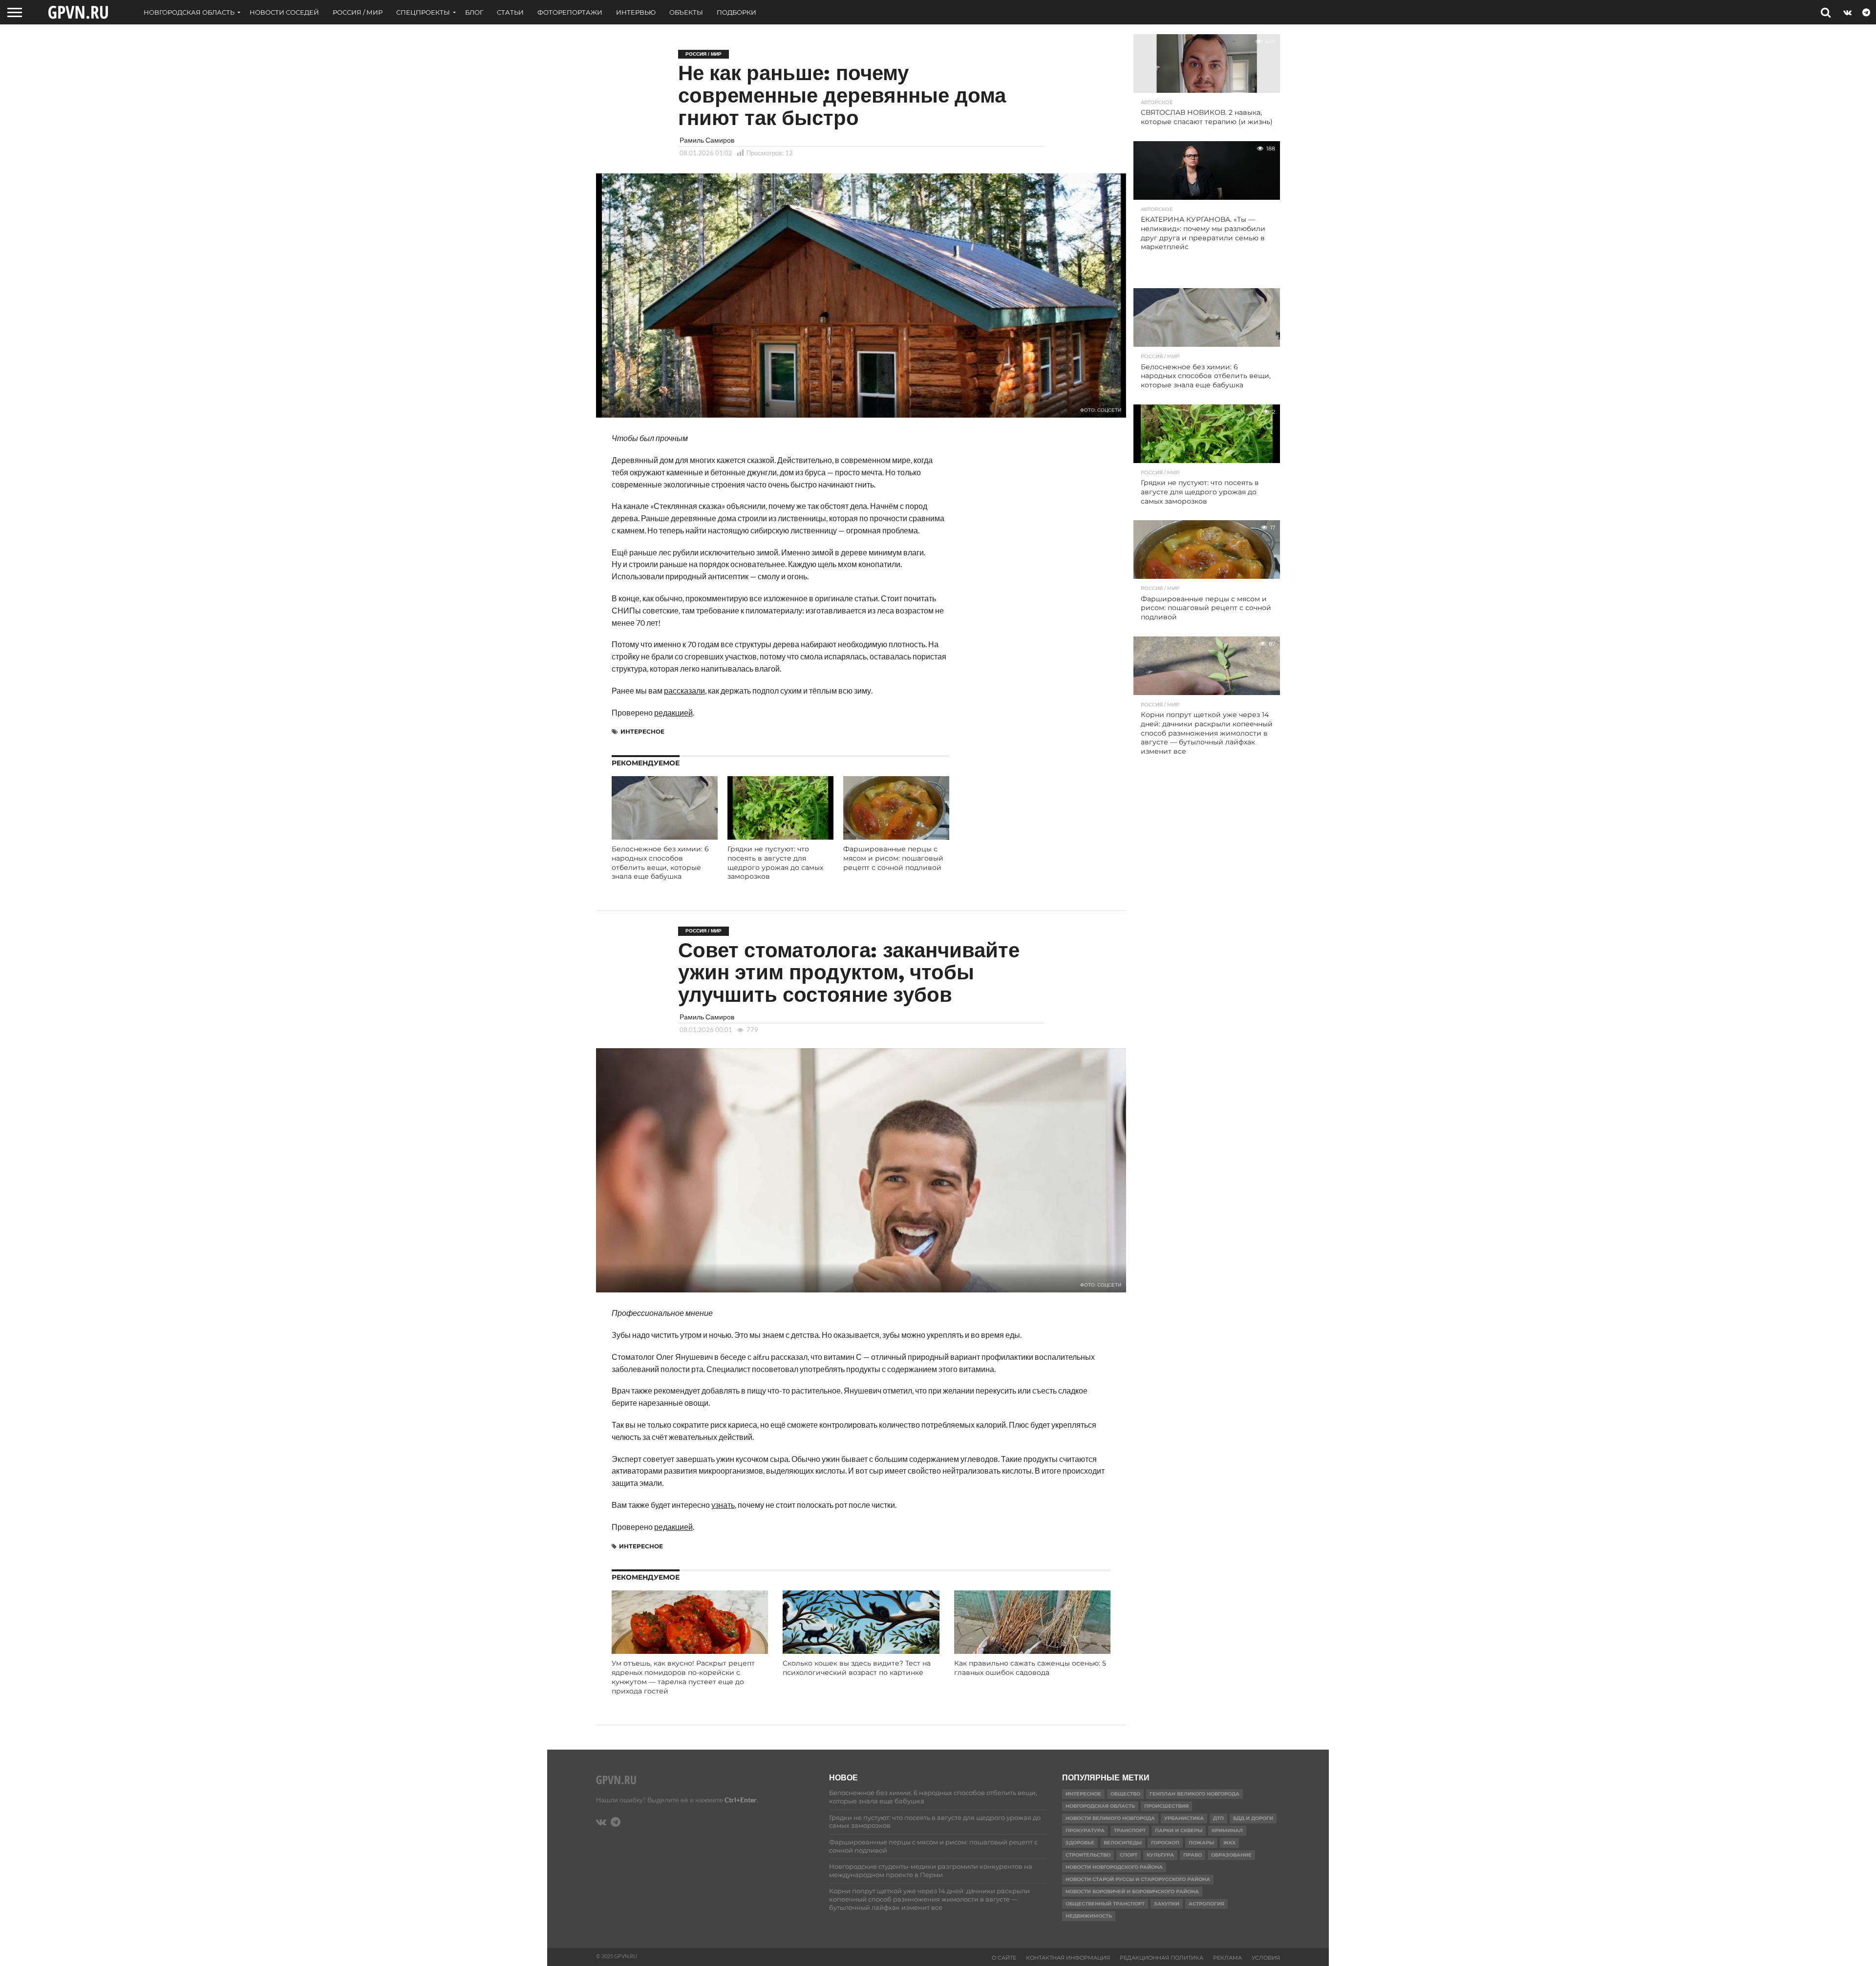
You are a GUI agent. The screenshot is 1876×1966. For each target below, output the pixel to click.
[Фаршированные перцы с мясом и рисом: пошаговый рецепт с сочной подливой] (896, 836)
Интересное (642, 731)
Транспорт (1130, 1830)
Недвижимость (1089, 1916)
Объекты (686, 12)
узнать (723, 1505)
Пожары (1201, 1843)
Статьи (510, 12)
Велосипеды (1123, 1843)
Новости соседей (284, 12)
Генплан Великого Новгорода (1194, 1794)
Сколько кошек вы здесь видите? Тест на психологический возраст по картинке (857, 1668)
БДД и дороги (1253, 1818)
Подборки (736, 12)
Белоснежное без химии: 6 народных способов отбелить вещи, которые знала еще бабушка (660, 863)
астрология (1206, 1904)
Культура (1160, 1855)
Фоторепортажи (570, 12)
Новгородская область (189, 12)
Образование (1231, 1855)
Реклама (1227, 1958)
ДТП (1218, 1818)
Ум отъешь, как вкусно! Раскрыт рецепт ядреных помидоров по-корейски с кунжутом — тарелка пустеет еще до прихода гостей (683, 1677)
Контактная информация (1068, 1958)
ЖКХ (1229, 1843)
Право (1193, 1855)
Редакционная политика (1162, 1958)
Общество (1125, 1794)
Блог (474, 12)
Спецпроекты (423, 12)
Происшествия (1166, 1806)
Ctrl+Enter (741, 1800)
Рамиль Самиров (707, 140)
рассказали (684, 690)
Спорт (1129, 1855)
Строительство (1088, 1855)
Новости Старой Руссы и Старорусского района (1138, 1879)
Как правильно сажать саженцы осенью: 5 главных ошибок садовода (1030, 1668)
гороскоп (1165, 1843)
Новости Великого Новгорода (1110, 1818)
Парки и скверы (1179, 1830)
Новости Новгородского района (1114, 1867)
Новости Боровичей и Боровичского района (1132, 1892)
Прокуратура (1085, 1830)
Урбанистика (1184, 1818)
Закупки (1167, 1904)
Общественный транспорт (1105, 1904)
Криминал (1227, 1830)
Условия (1266, 1958)
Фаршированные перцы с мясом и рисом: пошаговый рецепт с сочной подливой (893, 858)
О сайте (1004, 1958)
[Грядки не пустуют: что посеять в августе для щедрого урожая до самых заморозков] (780, 836)
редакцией (673, 712)
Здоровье (1080, 1843)
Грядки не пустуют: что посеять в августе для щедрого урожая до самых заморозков (775, 863)
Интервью (636, 12)
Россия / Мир (358, 12)
